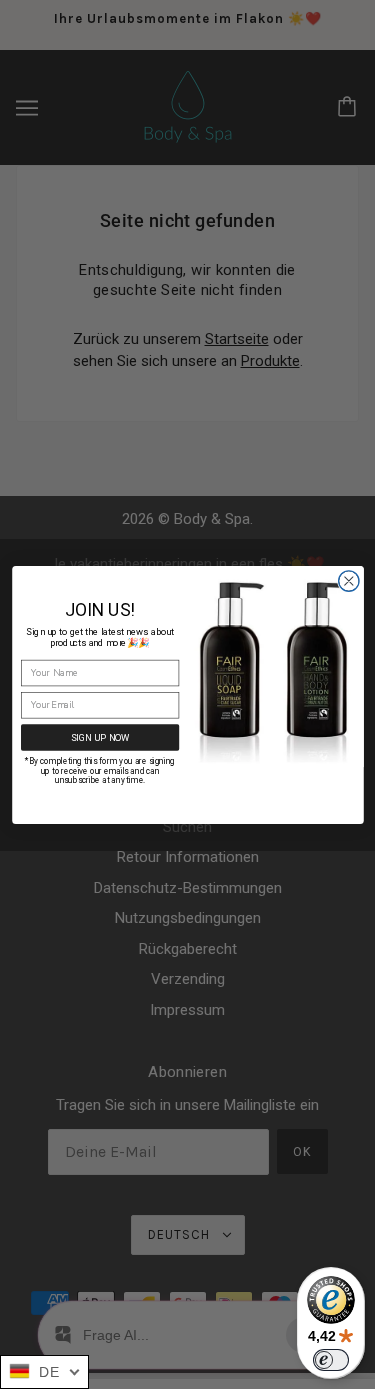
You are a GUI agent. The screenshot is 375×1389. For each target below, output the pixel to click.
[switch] (331, 1360)
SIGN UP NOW (99, 736)
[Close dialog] (348, 580)
